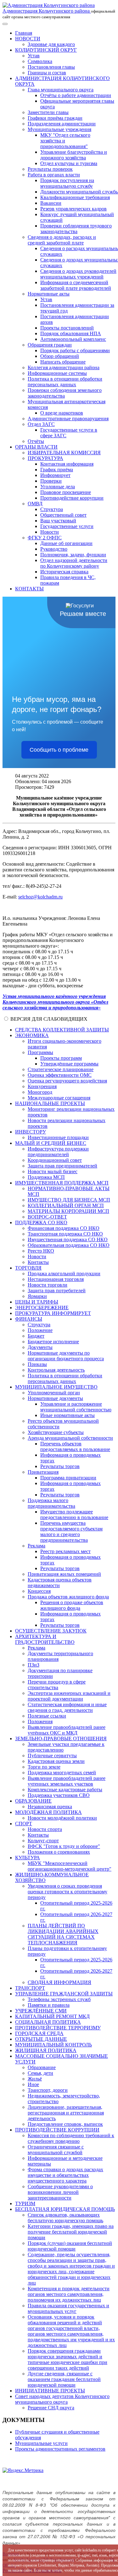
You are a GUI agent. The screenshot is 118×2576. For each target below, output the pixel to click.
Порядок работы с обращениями (75, 350)
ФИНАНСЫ (29, 1319)
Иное (33, 2084)
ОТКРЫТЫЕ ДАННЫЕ (41, 2039)
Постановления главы (51, 67)
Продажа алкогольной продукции (64, 1274)
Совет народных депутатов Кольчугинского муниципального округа (62, 2399)
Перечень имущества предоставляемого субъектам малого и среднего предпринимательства (71, 1532)
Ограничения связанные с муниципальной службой (56, 2150)
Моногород (40, 1092)
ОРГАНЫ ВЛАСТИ (36, 447)
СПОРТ (24, 1824)
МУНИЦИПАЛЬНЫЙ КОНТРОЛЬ (53, 2045)
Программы (40, 1052)
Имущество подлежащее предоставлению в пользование (74, 1515)
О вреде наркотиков (62, 413)
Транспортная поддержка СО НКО (65, 1234)
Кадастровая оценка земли (56, 1761)
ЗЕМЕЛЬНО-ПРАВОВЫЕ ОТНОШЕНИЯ (61, 1738)
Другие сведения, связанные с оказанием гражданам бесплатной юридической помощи (64, 2379)
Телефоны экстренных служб (59, 1999)
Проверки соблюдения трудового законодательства (76, 229)
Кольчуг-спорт (43, 1841)
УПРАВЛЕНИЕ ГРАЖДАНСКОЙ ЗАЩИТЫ (64, 1994)
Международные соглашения (59, 1098)
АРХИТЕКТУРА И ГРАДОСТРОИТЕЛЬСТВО (45, 1639)
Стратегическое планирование (61, 1069)
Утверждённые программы (69, 1064)
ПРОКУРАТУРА (45, 458)
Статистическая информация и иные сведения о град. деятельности (67, 1707)
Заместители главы (48, 112)
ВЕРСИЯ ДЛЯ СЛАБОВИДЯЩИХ (49, 1019)
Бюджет (36, 1336)
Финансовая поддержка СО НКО (64, 1228)
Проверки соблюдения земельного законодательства (65, 393)
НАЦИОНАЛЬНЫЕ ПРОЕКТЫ (50, 1103)
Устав (34, 56)
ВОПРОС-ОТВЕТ (47, 1217)
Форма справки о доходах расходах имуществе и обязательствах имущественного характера (65, 2175)
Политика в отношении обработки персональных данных (65, 382)
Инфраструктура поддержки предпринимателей (58, 1152)
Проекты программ (61, 1058)
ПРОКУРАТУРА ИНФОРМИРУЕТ (53, 1313)
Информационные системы (57, 373)
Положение (40, 1330)
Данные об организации (66, 543)
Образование (42, 2067)
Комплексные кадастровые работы (65, 1790)
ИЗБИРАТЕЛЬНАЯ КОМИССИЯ (64, 453)
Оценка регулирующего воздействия (67, 1081)
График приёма (57, 470)
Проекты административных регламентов (60, 2449)
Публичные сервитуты (52, 1756)
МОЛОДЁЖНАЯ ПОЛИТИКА (48, 1812)
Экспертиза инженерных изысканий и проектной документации (69, 1696)
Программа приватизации (68, 1478)
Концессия (39, 1591)
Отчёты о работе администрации (76, 95)
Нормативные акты (49, 294)
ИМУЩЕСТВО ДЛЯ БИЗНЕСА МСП (69, 1200)
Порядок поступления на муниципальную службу (67, 183)
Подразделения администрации (62, 124)
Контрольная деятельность (56, 1370)
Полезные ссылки (47, 1716)
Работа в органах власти (54, 175)
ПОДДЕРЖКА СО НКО (41, 1222)
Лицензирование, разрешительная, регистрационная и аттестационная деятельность (66, 2113)
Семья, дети (40, 2073)
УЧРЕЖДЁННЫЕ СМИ (41, 2011)
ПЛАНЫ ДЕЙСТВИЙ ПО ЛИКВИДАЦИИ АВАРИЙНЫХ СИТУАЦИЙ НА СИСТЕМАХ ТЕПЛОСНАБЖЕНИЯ (63, 1934)
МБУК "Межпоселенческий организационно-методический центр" (70, 1866)
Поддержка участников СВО (59, 1795)
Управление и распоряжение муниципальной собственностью (76, 1407)
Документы (40, 1347)
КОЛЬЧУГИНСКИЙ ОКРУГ (46, 50)
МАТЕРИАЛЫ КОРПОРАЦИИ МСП (68, 1211)
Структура (52, 509)
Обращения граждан (50, 345)
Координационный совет (55, 1160)
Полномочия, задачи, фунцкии (73, 555)
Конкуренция (42, 1086)
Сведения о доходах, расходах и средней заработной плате (62, 240)
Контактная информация (67, 464)
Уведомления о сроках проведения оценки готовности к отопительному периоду (67, 1892)
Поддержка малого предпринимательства (51, 1503)
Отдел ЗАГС (41, 424)
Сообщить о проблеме (59, 750)
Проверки (51, 481)
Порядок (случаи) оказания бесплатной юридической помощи (70, 2246)
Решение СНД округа (51, 2408)
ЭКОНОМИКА (32, 1035)
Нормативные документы (55, 1398)
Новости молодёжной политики (62, 1818)
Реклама (37, 1546)
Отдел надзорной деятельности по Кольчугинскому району (74, 563)
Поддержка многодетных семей (62, 1773)
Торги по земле (44, 1767)
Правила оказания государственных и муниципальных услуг (68, 2308)
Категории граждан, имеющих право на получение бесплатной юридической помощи (71, 2232)
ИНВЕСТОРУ (31, 1132)
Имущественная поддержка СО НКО (68, 1239)
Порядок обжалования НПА (71, 333)
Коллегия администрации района (64, 367)
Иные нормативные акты (67, 1415)
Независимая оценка (50, 1807)
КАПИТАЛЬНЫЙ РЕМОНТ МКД (52, 2016)
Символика (40, 61)
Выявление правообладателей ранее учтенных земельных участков (67, 1781)
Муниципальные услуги (41, 2443)
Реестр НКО (41, 1251)
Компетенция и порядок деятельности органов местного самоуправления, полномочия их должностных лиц (69, 2294)
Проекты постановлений (67, 328)
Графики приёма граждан (55, 118)
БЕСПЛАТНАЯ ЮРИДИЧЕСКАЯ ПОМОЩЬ (65, 2209)
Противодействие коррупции (72, 498)
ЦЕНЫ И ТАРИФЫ (37, 1302)
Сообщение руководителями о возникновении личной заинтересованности (60, 2192)
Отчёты (36, 441)
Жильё (35, 2079)
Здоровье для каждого (51, 44)
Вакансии (51, 203)
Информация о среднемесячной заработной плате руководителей (76, 285)
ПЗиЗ (34, 1665)
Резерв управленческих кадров (73, 209)
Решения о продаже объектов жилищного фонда (72, 1605)
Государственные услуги (67, 526)
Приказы (37, 1364)
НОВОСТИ (28, 39)
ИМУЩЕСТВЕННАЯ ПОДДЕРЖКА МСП (62, 1183)
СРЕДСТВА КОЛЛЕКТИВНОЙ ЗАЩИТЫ (62, 1030)
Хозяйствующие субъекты (56, 1432)
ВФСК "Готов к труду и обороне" (64, 1846)
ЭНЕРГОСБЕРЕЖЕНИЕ (42, 1308)
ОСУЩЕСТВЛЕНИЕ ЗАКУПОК (51, 1631)
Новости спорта (45, 1829)
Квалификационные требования (75, 197)
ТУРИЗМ (25, 2203)
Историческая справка (64, 572)
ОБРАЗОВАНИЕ (33, 1801)
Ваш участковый (58, 521)
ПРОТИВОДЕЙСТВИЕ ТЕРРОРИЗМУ (58, 2028)
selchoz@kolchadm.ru (40, 897)
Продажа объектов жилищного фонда (68, 1597)
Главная (24, 33)
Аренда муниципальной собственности (70, 1438)
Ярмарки (37, 1296)
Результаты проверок (50, 169)
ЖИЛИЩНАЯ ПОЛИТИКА (46, 2050)
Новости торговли (48, 1285)
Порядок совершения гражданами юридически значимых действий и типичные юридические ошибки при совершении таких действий (67, 2359)
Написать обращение (63, 362)
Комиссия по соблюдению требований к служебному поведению (71, 2138)
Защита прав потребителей (57, 1291)
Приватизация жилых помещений (64, 1574)
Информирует (55, 475)
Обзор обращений (60, 356)
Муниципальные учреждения (59, 129)
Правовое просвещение (66, 492)
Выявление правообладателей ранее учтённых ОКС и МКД (67, 1730)
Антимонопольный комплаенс (73, 339)
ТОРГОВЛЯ (28, 1268)
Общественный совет (63, 515)
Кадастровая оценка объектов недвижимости (60, 1583)
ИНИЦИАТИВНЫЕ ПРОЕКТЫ (50, 2391)
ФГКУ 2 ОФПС (45, 538)
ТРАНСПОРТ (30, 1988)
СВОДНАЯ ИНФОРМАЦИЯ (59, 1982)
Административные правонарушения (68, 419)
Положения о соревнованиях (59, 1852)
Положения (40, 1721)
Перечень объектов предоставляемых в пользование (75, 1446)
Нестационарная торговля (56, 1279)
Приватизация (43, 1472)
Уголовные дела (58, 487)
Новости (50, 532)
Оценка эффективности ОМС (60, 1075)
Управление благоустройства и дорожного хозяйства (74, 155)
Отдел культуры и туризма (69, 163)
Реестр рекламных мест (65, 1551)
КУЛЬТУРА (28, 1858)
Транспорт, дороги (48, 2090)
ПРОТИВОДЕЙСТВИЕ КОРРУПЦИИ (57, 2130)
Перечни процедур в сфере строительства (57, 1685)
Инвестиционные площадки (58, 1137)
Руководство (54, 549)
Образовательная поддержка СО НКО (69, 1245)
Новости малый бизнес (53, 1171)
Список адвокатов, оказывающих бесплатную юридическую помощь (65, 2218)
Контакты (38, 1262)
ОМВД (35, 504)
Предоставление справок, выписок (65, 2124)
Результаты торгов (60, 1466)
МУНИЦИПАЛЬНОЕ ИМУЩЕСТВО (56, 1387)
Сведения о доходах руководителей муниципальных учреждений (78, 274)
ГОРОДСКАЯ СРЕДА (39, 2033)
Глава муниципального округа (61, 90)
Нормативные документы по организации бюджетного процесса (66, 1356)
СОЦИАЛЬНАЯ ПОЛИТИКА (48, 2022)
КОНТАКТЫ (29, 589)
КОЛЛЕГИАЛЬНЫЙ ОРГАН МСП (66, 1205)
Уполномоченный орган (54, 1393)
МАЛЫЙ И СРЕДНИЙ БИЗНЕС (51, 1143)
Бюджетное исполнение (53, 1342)
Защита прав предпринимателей (62, 1166)
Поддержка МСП (46, 1177)
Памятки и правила (49, 2005)
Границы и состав (47, 73)
